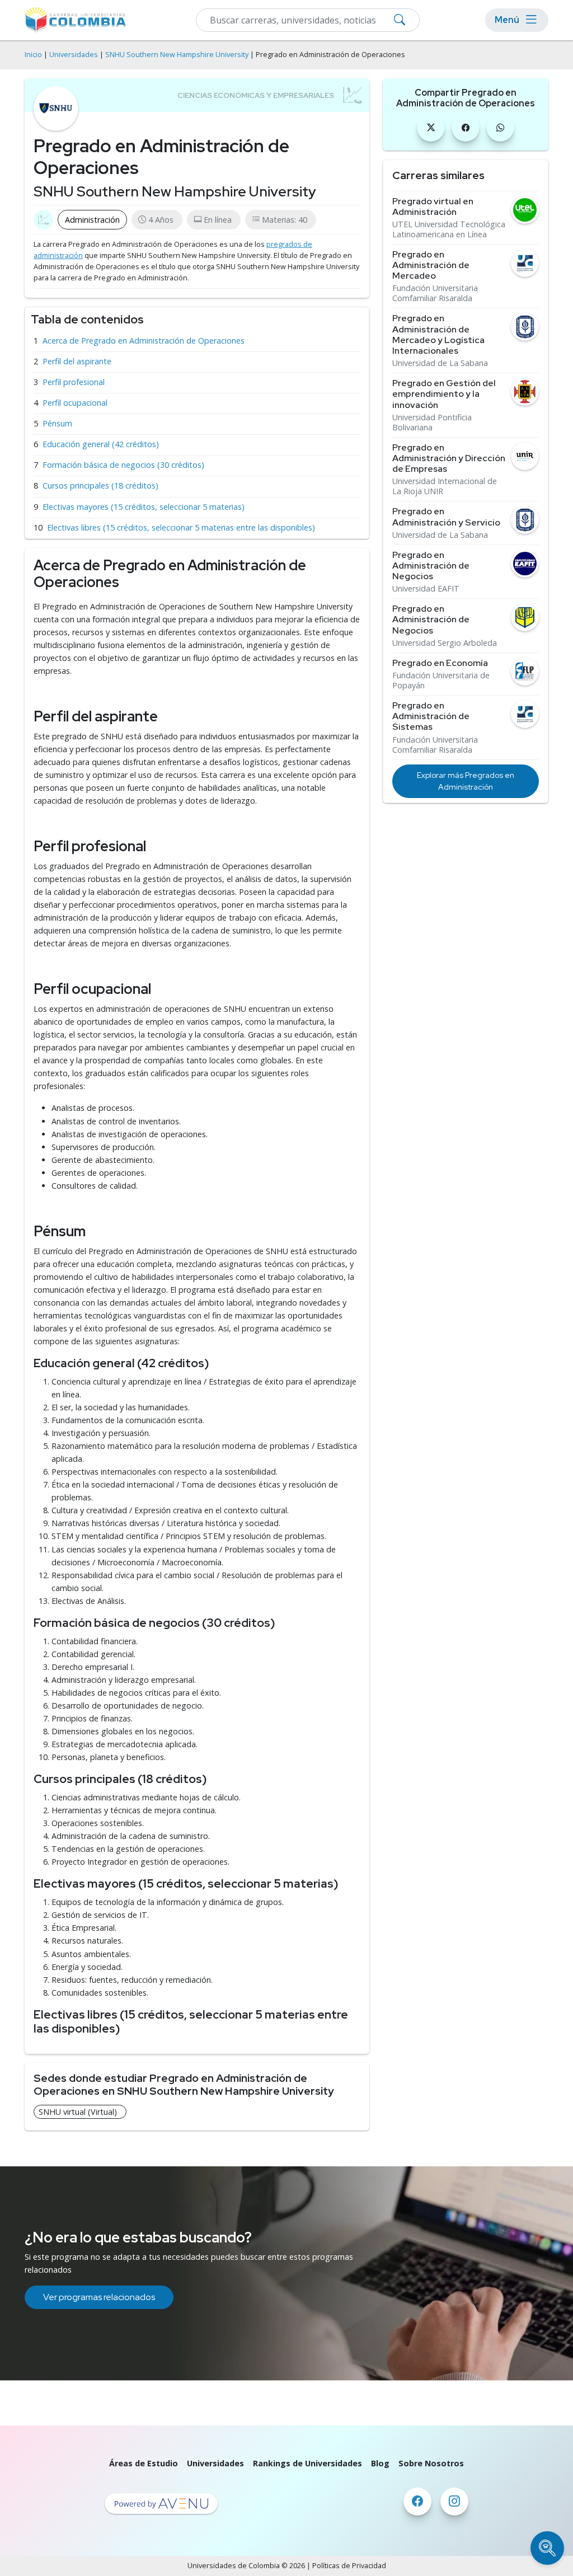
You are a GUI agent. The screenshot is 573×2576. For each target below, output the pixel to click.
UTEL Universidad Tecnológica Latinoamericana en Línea (449, 229)
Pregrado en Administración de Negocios (431, 566)
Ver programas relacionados (99, 2297)
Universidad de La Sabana (440, 363)
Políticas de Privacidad (349, 2566)
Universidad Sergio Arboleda (445, 643)
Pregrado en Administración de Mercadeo (431, 265)
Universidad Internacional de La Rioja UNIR (445, 486)
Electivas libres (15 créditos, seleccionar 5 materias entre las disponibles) (181, 527)
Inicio (33, 55)
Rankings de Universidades (307, 2463)
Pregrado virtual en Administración (433, 207)
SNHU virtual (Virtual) (78, 2112)
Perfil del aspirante (77, 361)
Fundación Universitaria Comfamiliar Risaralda (435, 293)
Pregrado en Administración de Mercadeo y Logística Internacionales (438, 334)
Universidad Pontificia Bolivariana (432, 423)
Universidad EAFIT (426, 589)
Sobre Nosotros (431, 2463)
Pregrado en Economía (440, 663)
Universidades (74, 55)
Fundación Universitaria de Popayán (441, 681)
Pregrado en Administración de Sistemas (431, 716)
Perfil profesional (74, 382)
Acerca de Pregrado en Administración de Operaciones (144, 341)
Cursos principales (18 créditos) (100, 485)
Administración (92, 220)
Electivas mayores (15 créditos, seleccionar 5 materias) (144, 507)
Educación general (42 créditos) (101, 444)
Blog (380, 2463)
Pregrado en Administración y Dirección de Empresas (449, 458)
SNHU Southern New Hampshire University (177, 55)
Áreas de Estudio (144, 2463)
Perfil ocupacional (75, 403)
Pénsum (57, 423)
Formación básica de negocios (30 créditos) (123, 465)
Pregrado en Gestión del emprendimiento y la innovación (444, 394)
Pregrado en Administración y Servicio (446, 517)
